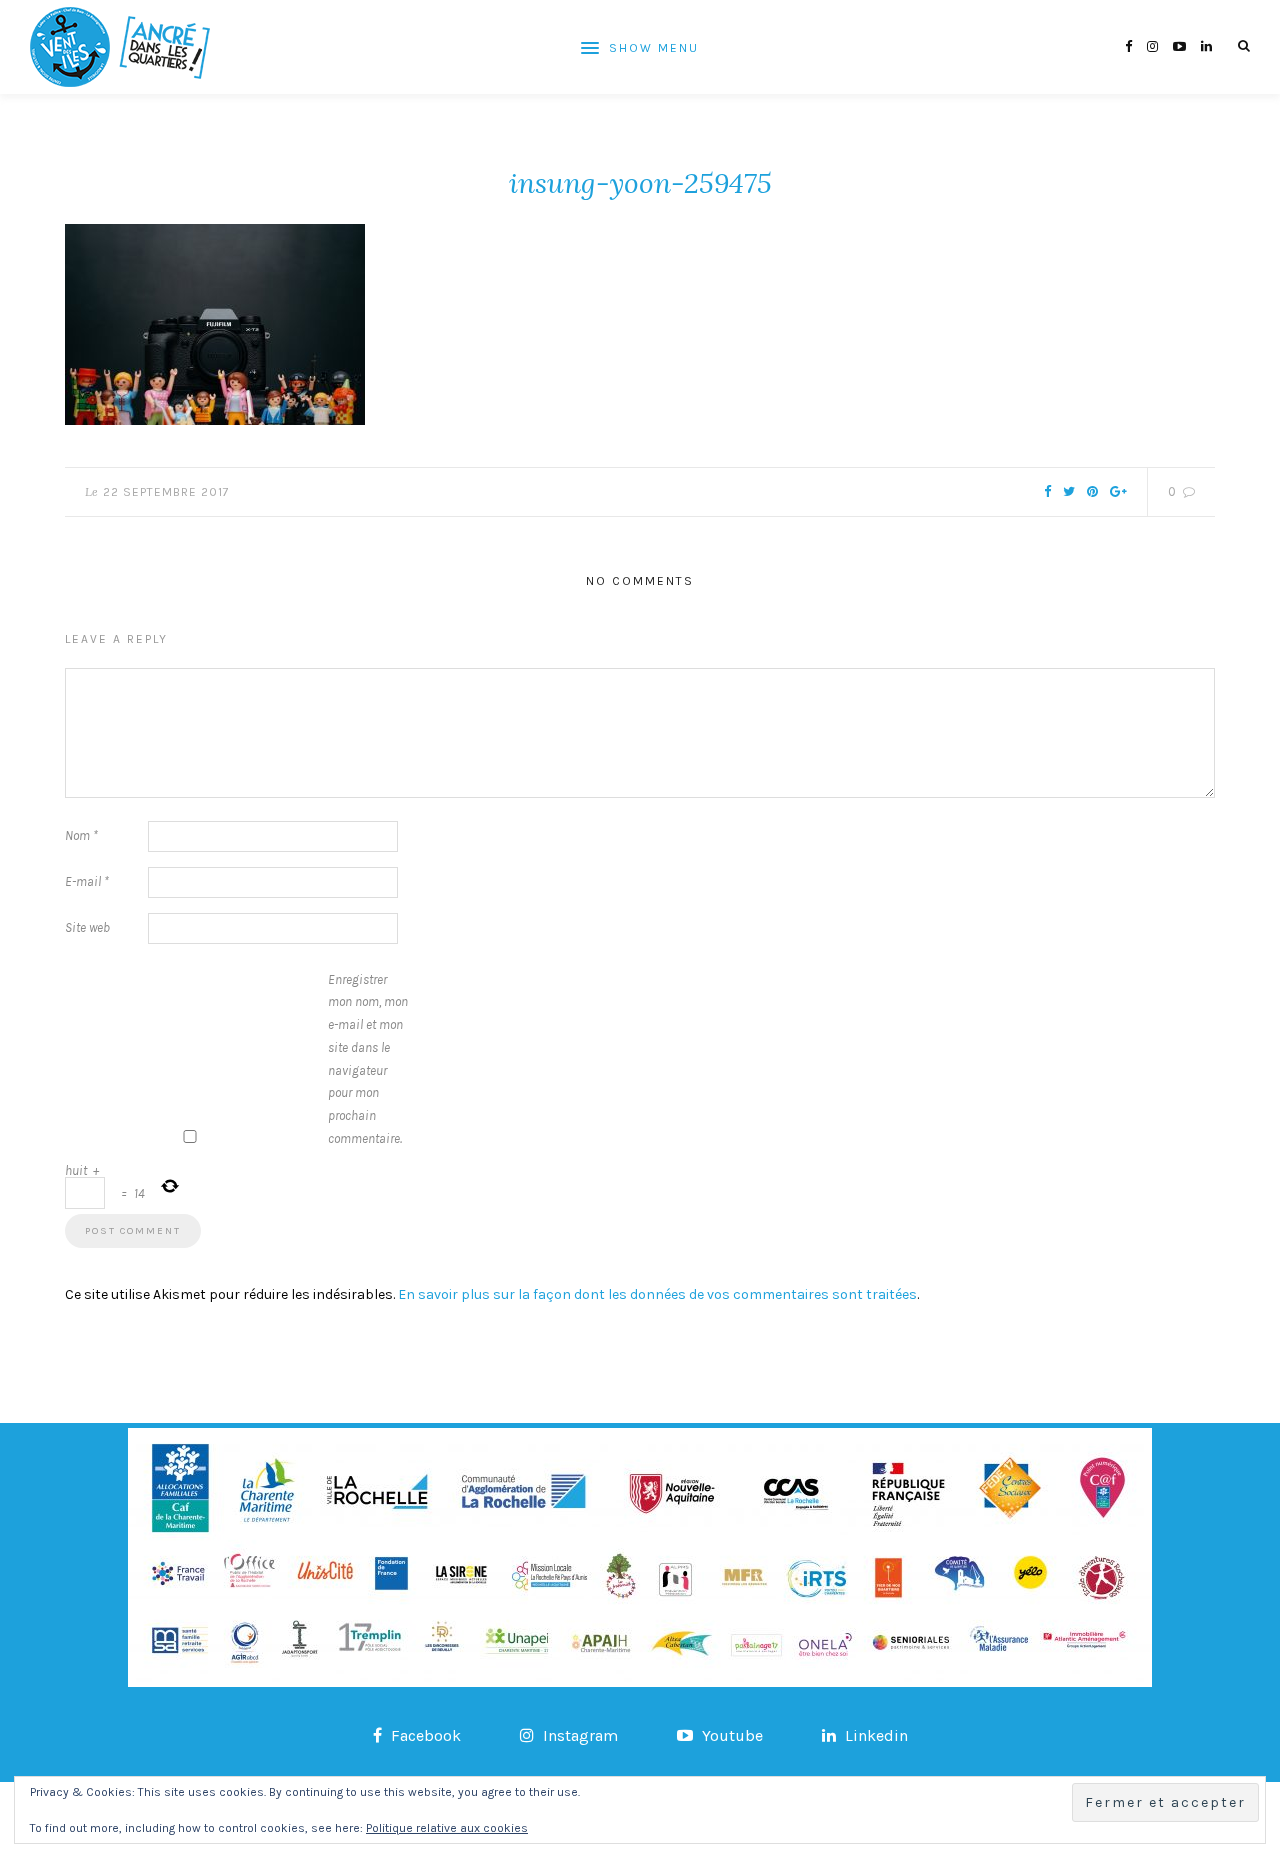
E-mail (87, 881)
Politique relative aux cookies (447, 1828)
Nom (81, 835)
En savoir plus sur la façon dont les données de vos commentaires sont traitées (657, 1294)
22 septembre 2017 (166, 492)
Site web (87, 927)
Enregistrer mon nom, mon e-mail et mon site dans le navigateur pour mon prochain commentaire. (368, 1059)
